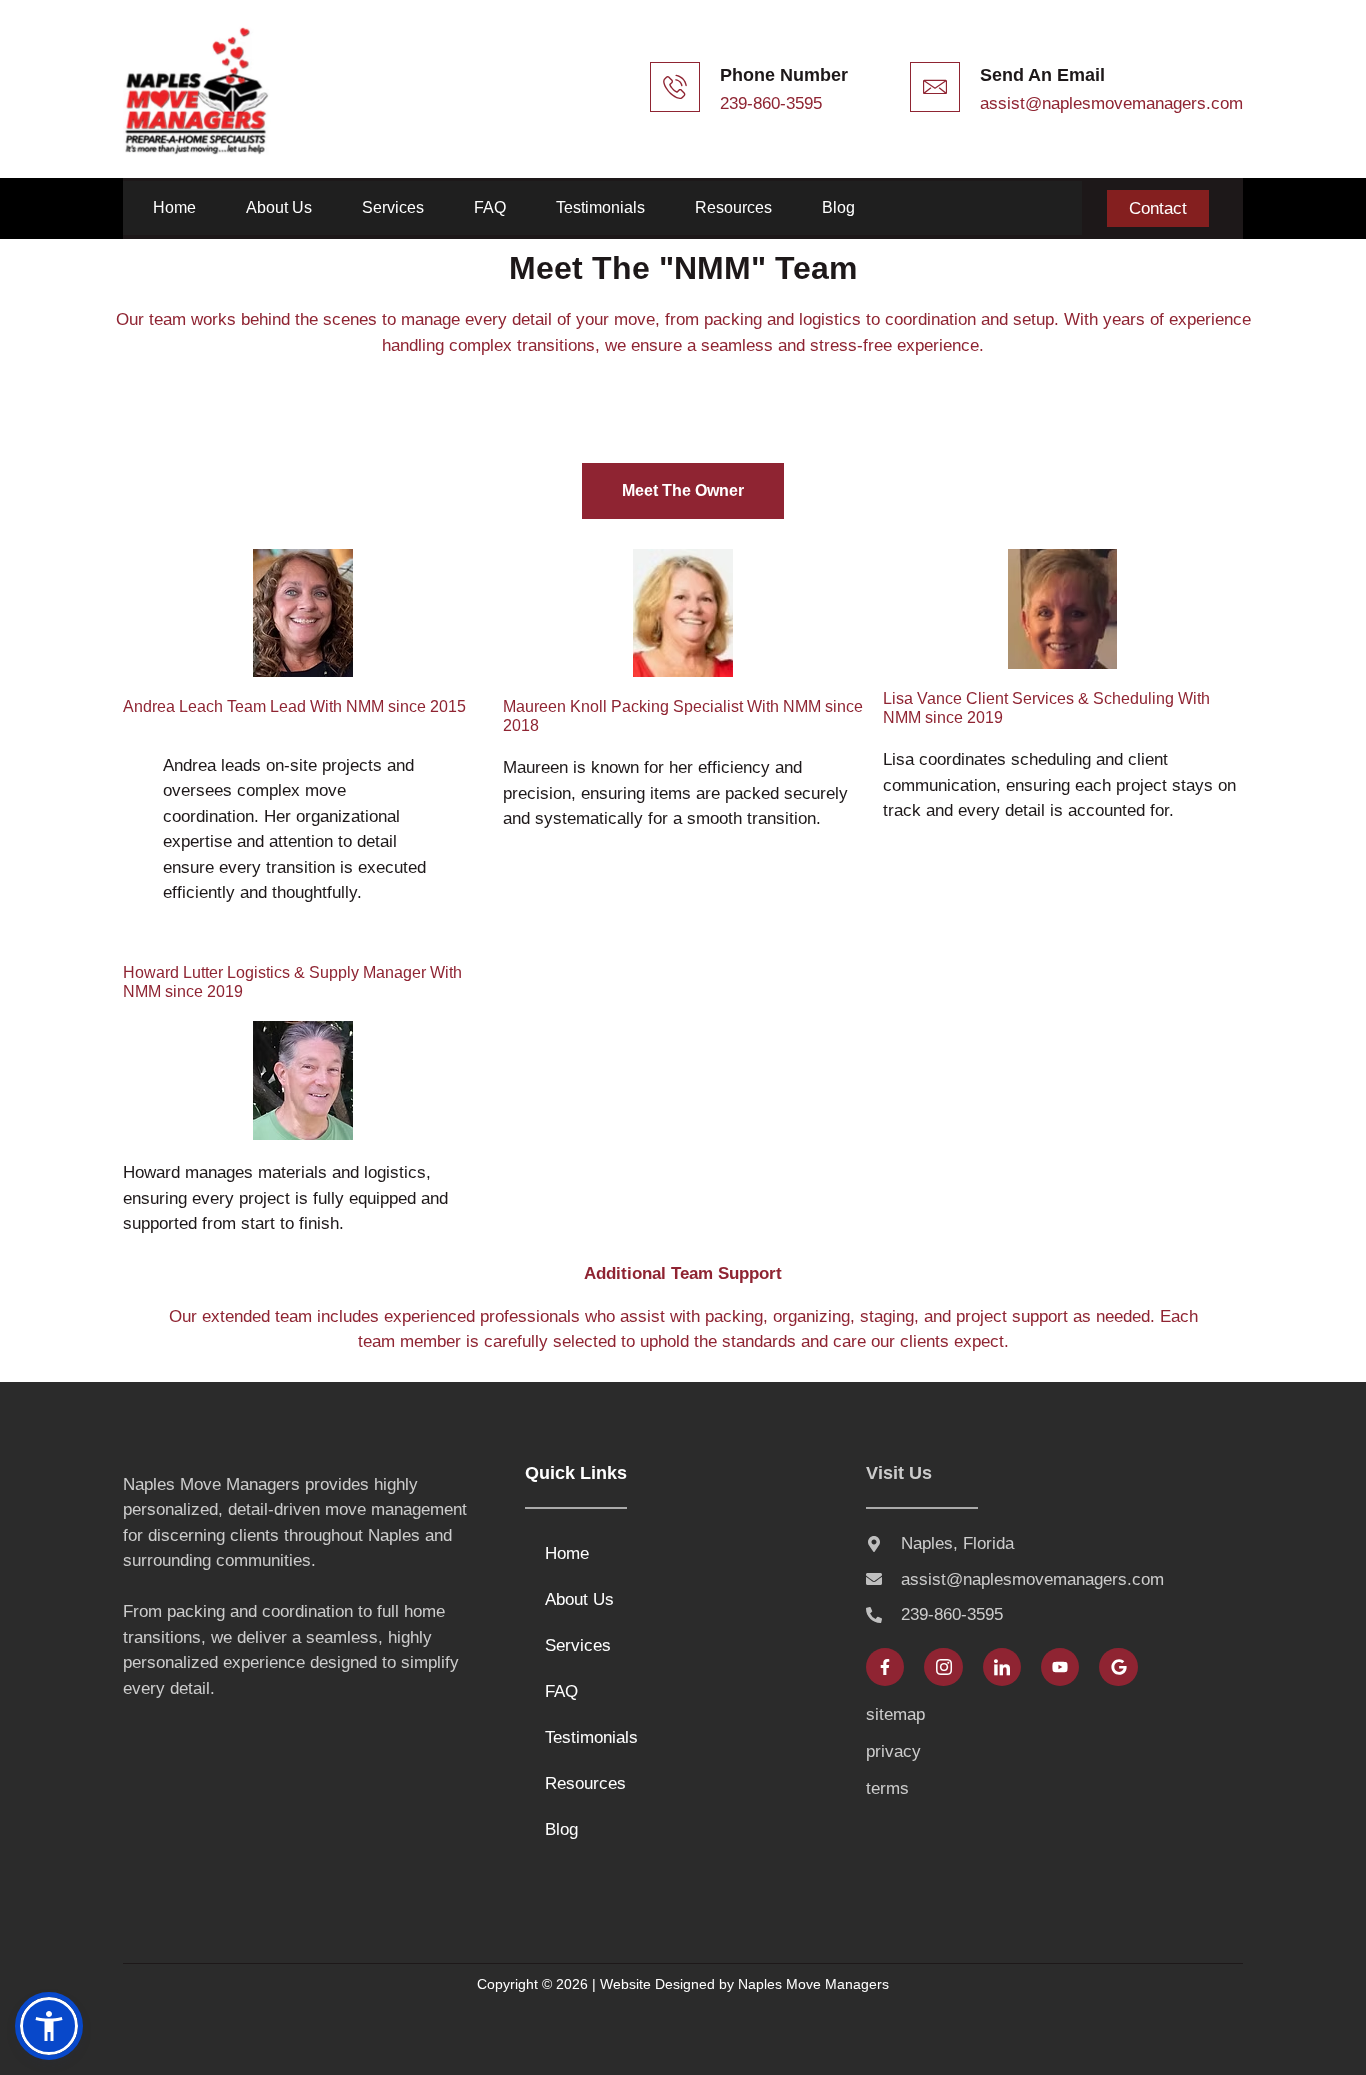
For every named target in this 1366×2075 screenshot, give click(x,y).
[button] (49, 2026)
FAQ (490, 207)
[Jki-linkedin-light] (1002, 1667)
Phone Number (784, 75)
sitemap (895, 1714)
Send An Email (1042, 75)
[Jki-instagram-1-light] (943, 1667)
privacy (893, 1751)
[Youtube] (1060, 1667)
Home (174, 207)
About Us (279, 207)
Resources (733, 207)
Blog (838, 207)
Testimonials (600, 207)
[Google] (1118, 1667)
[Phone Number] (675, 87)
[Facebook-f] (885, 1667)
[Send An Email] (935, 87)
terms (887, 1788)
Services (393, 207)
